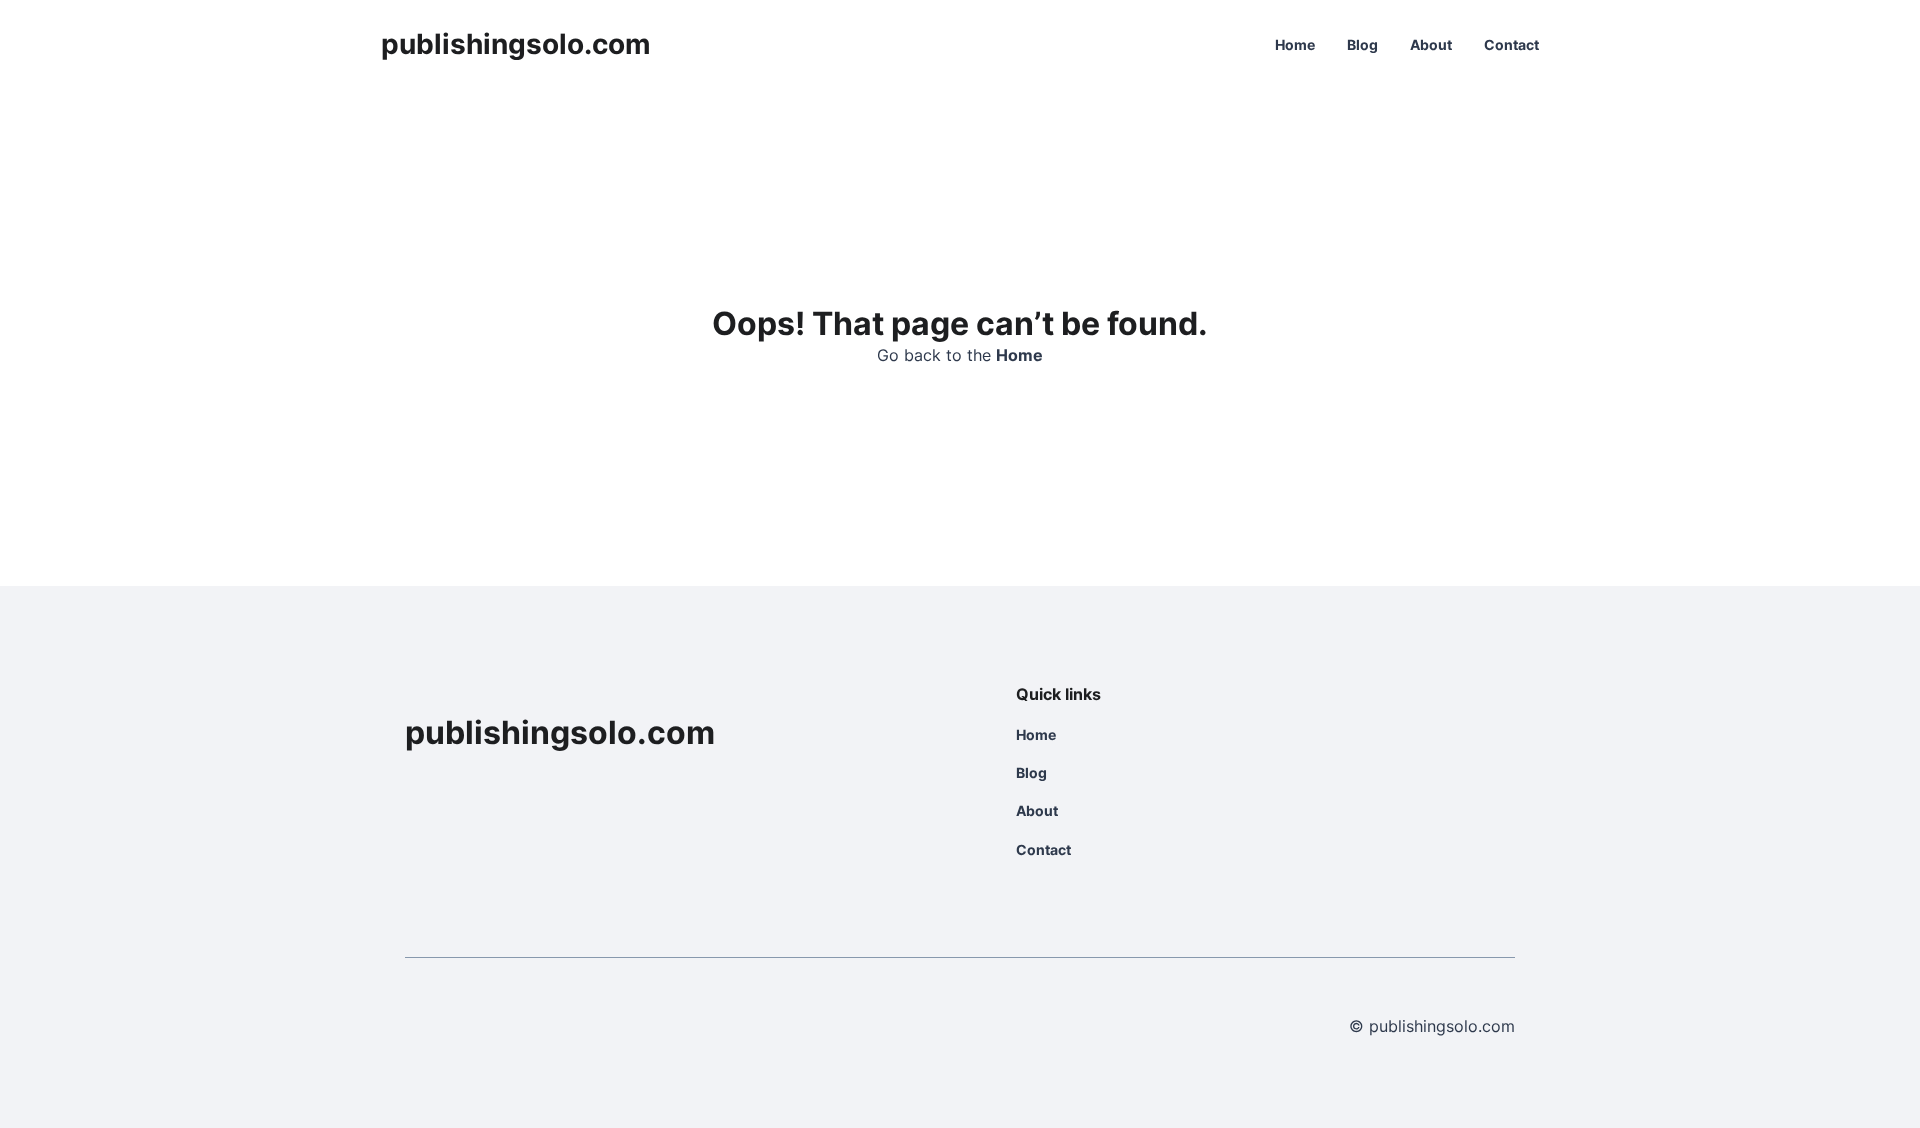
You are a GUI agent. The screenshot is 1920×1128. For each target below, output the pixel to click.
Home (1295, 44)
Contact (1511, 44)
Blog (1362, 44)
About (1431, 44)
